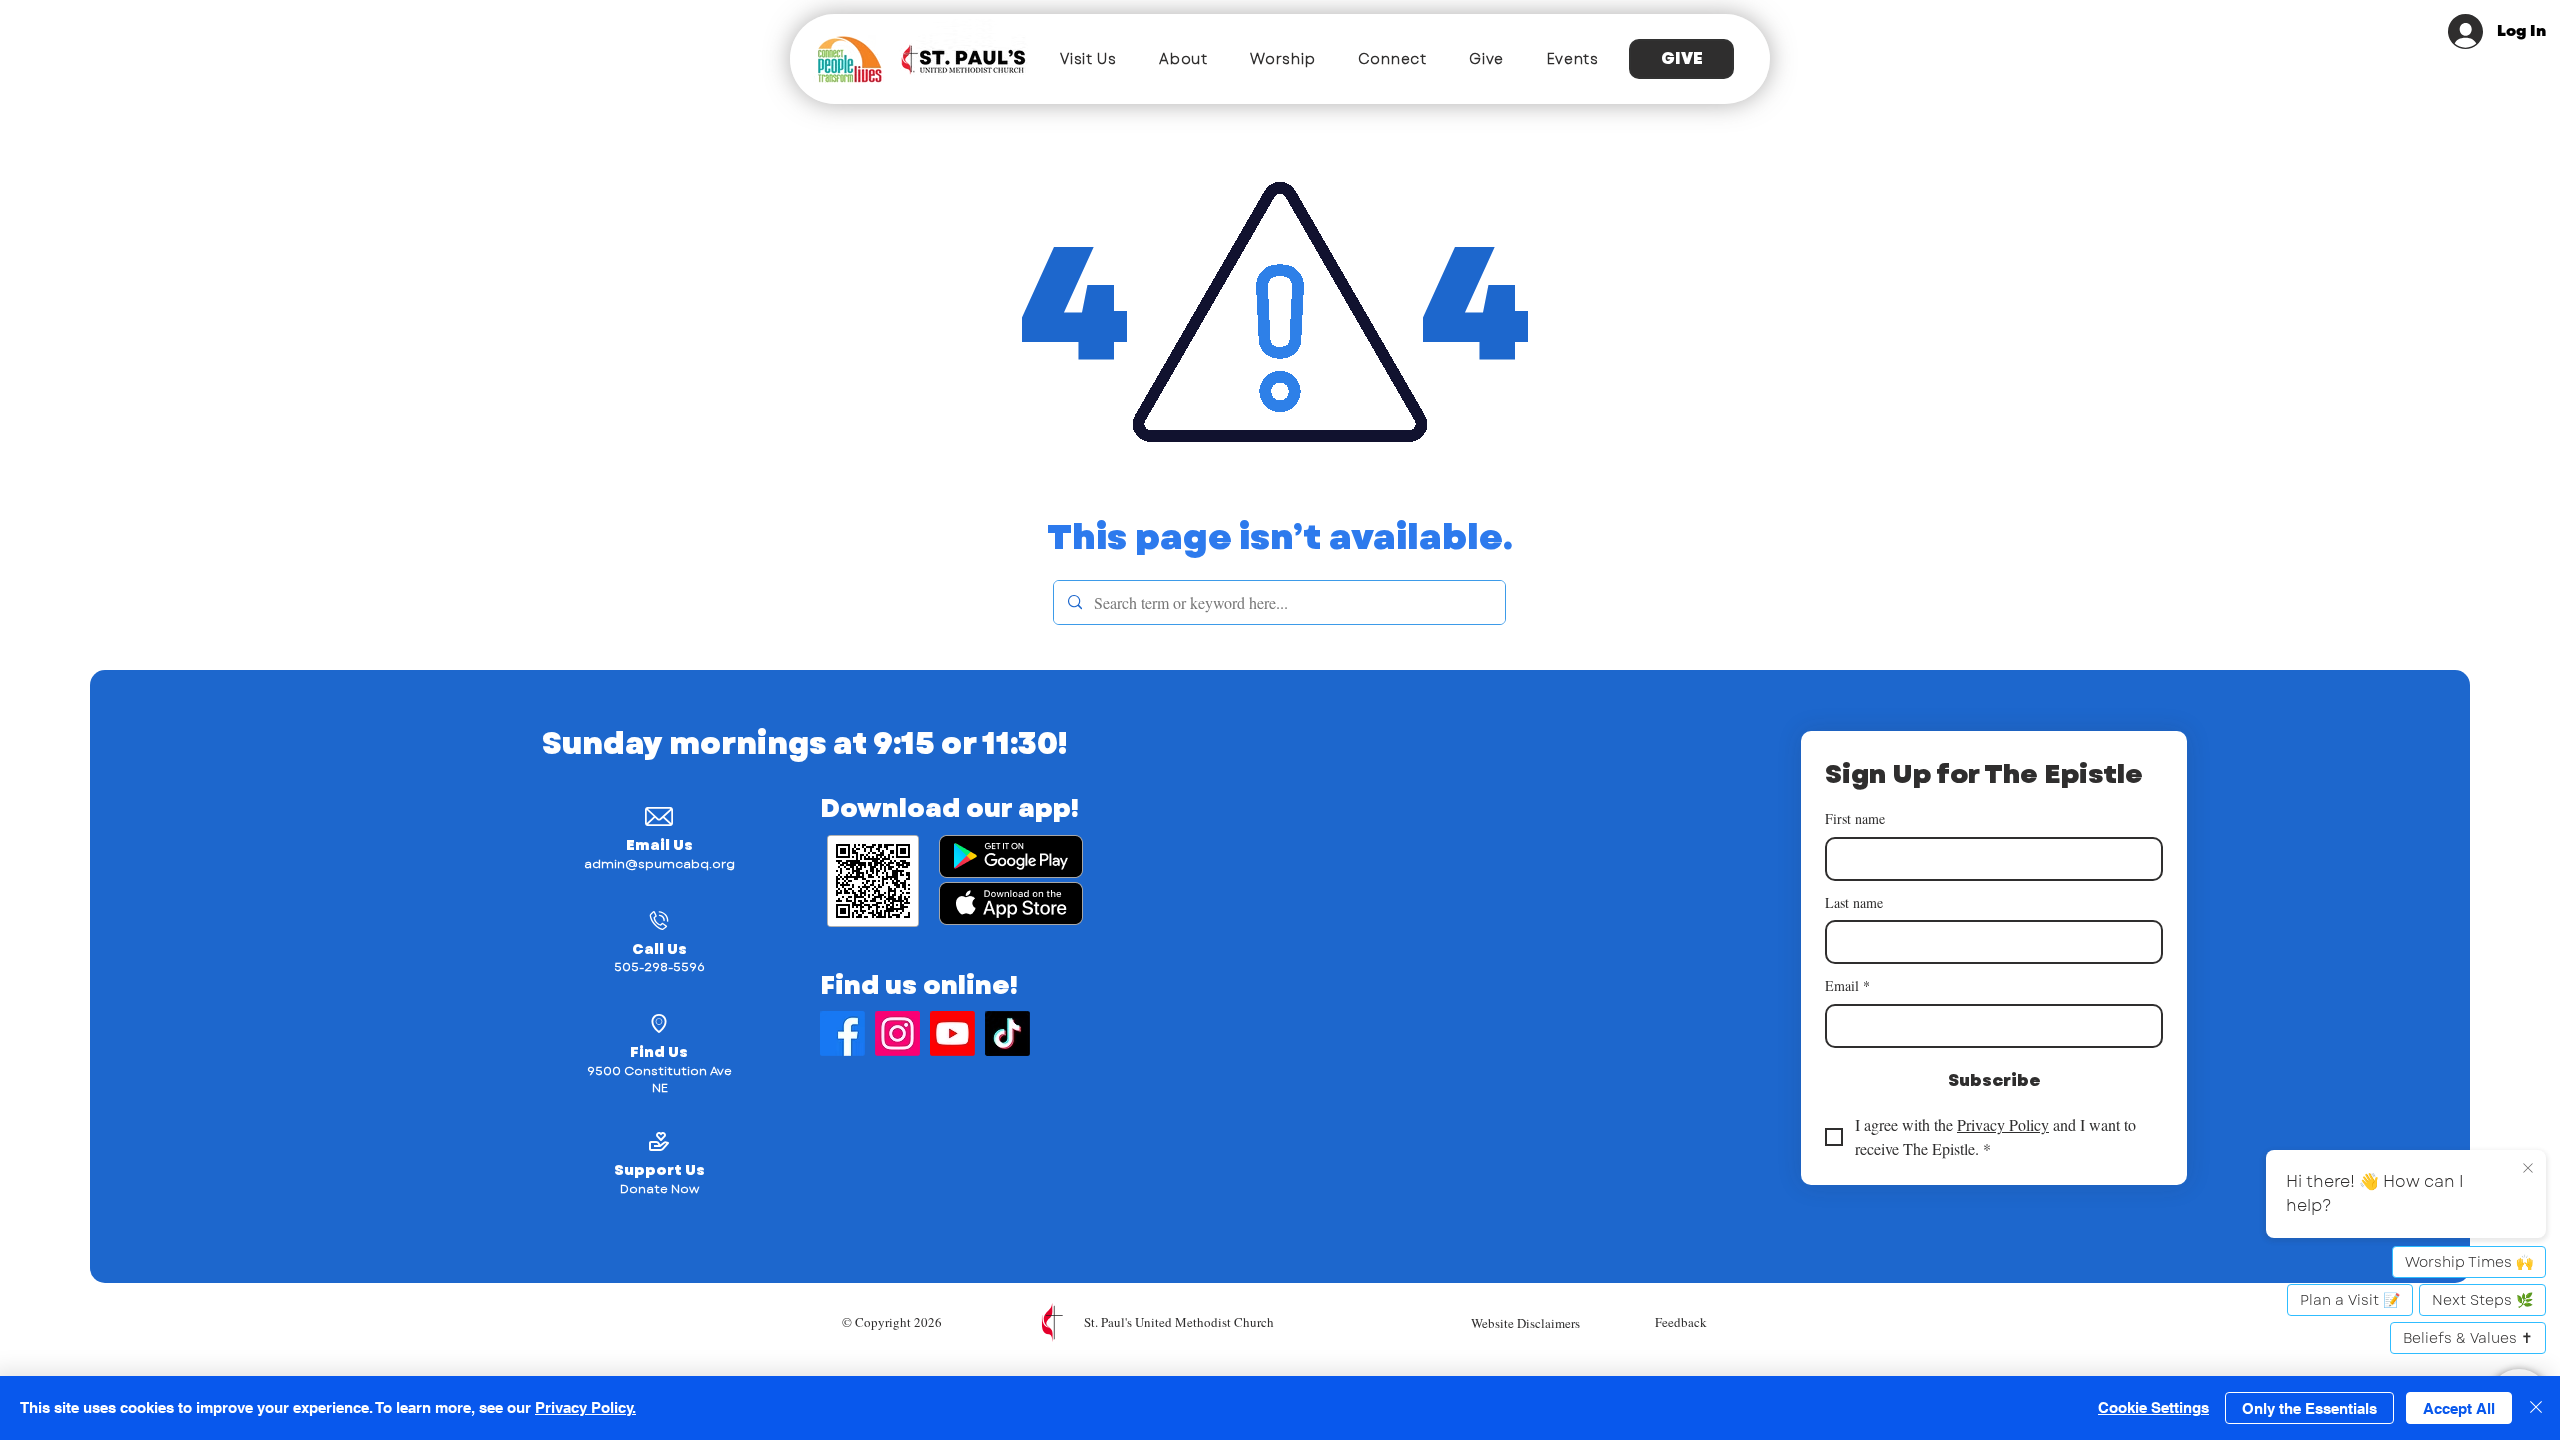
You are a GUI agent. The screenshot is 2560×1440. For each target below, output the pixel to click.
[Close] (2536, 1408)
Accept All (2459, 1408)
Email (1847, 985)
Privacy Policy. (585, 1407)
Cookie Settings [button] (2153, 1407)
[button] (1088, 59)
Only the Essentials (2309, 1408)
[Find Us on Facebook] (842, 1033)
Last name (1854, 902)
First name (1855, 818)
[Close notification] (2528, 1169)
